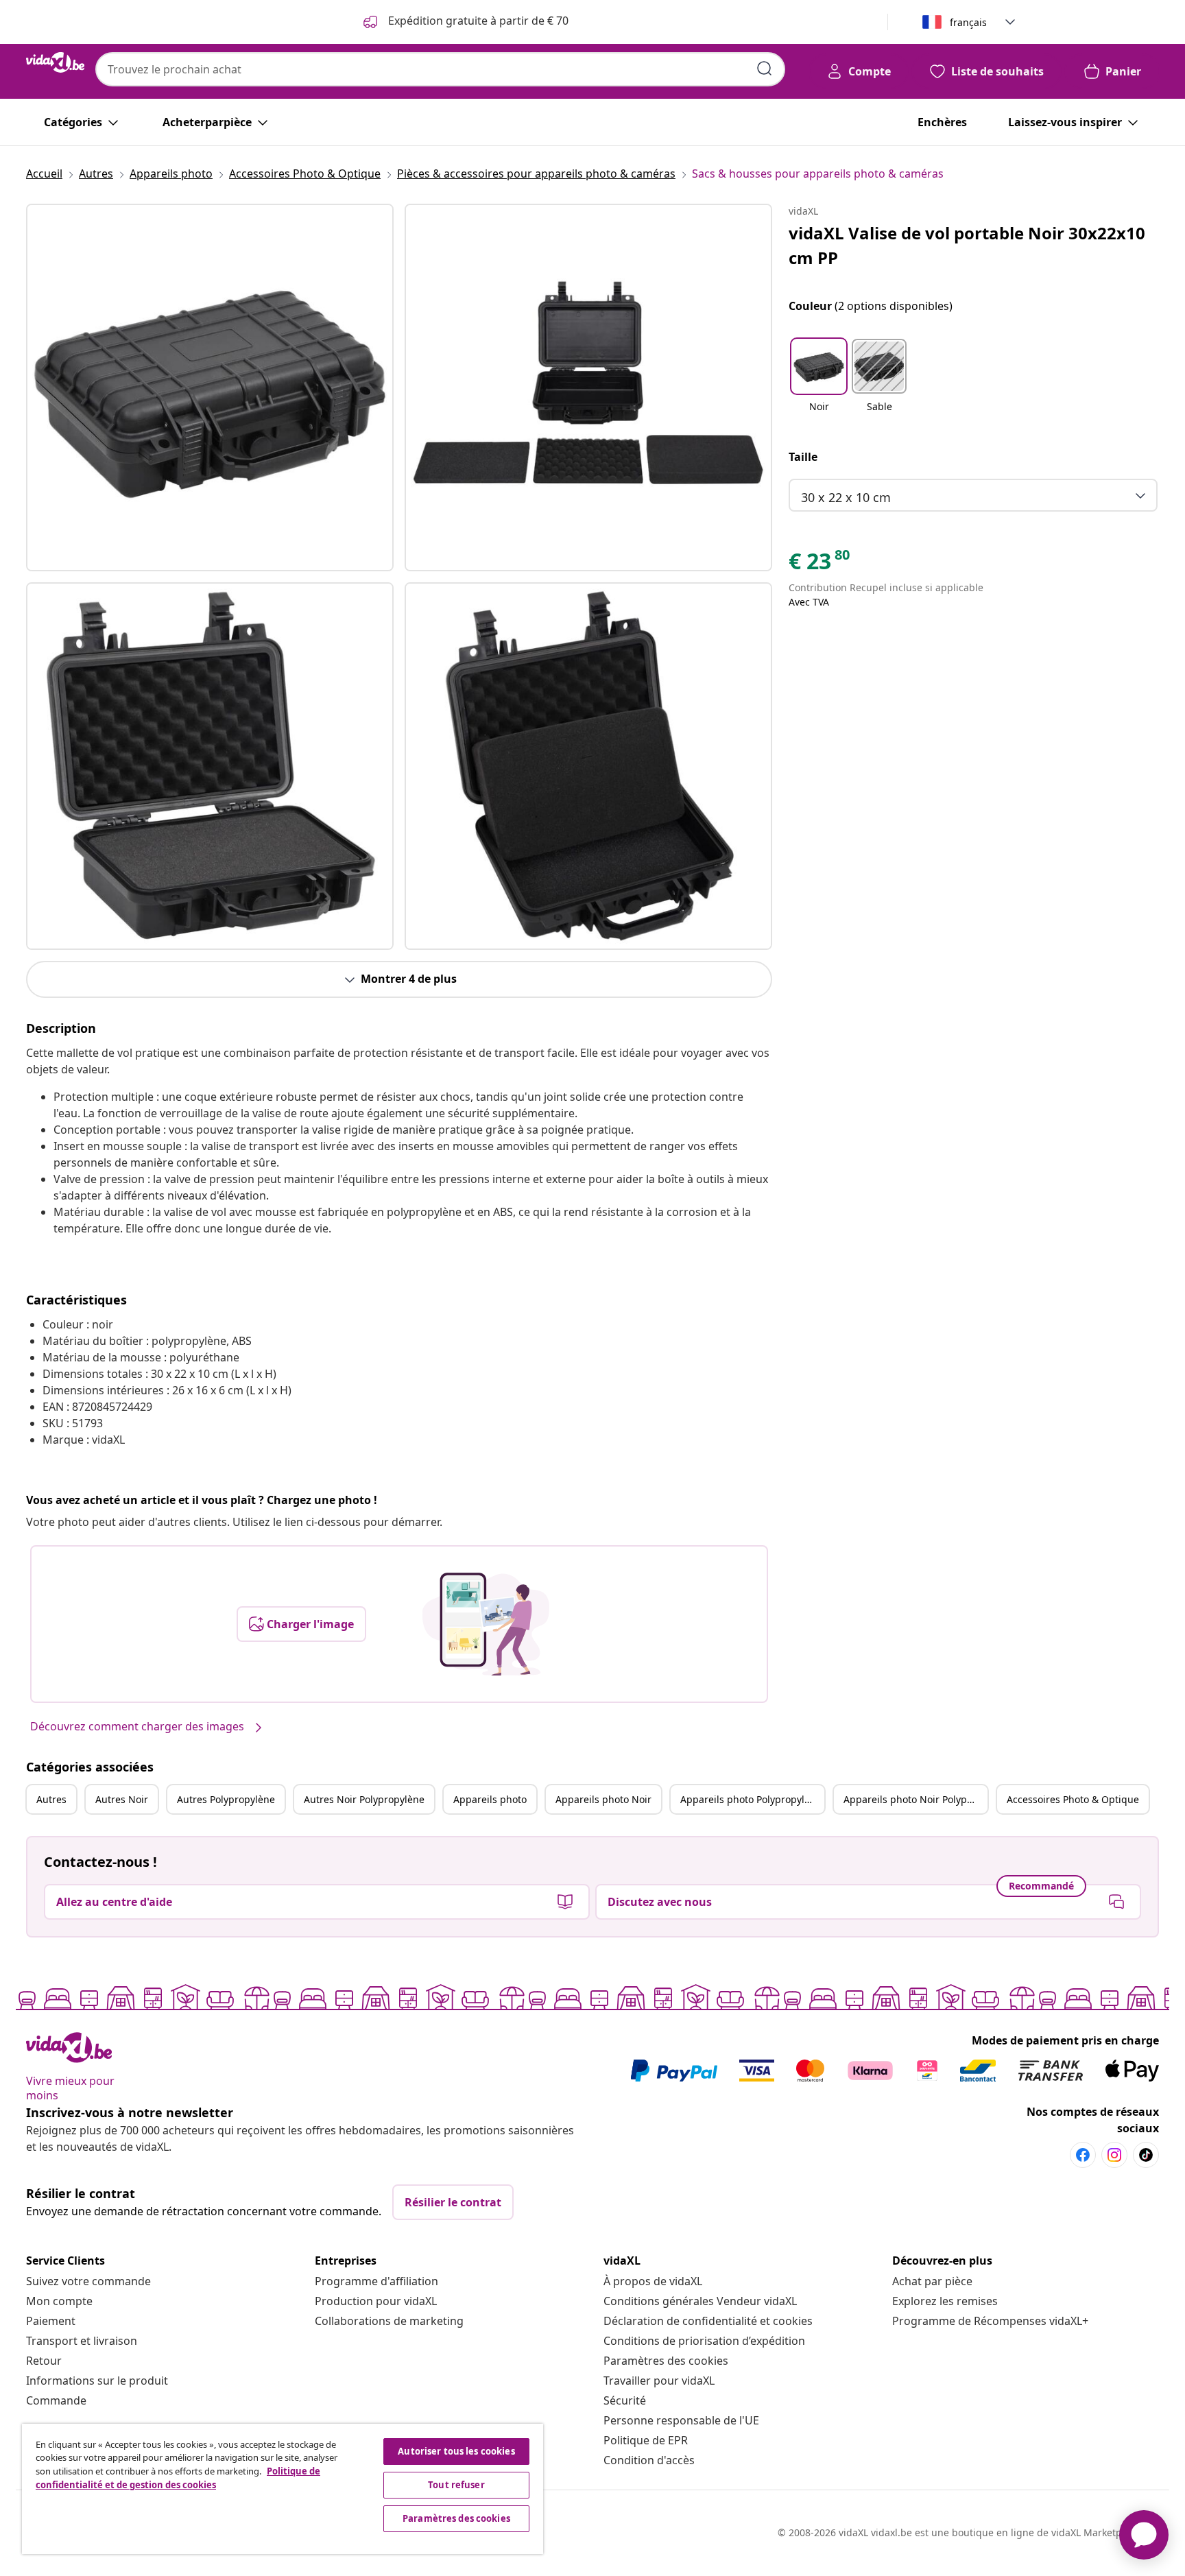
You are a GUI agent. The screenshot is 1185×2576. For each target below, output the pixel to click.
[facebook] (1083, 2155)
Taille (803, 457)
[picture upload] (486, 1624)
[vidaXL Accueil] (55, 62)
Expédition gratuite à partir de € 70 (477, 21)
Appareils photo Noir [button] (603, 1799)
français (968, 22)
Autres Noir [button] (122, 1799)
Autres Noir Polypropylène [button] (364, 1799)
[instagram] (1114, 2155)
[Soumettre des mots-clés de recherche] (765, 69)
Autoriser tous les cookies (456, 2451)
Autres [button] (51, 1799)
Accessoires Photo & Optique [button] (1073, 1799)
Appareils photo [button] (490, 1799)
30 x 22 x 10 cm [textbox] (846, 497)
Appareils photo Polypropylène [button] (751, 1799)
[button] (819, 384)
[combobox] (440, 69)
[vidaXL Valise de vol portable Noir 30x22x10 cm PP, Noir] (210, 387)
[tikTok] (1146, 2155)
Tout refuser (456, 2485)
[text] (820, 564)
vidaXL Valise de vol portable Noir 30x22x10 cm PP (967, 245)
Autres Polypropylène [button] (226, 1799)
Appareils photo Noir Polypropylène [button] (915, 1799)
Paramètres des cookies (666, 2361)
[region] (283, 2489)
